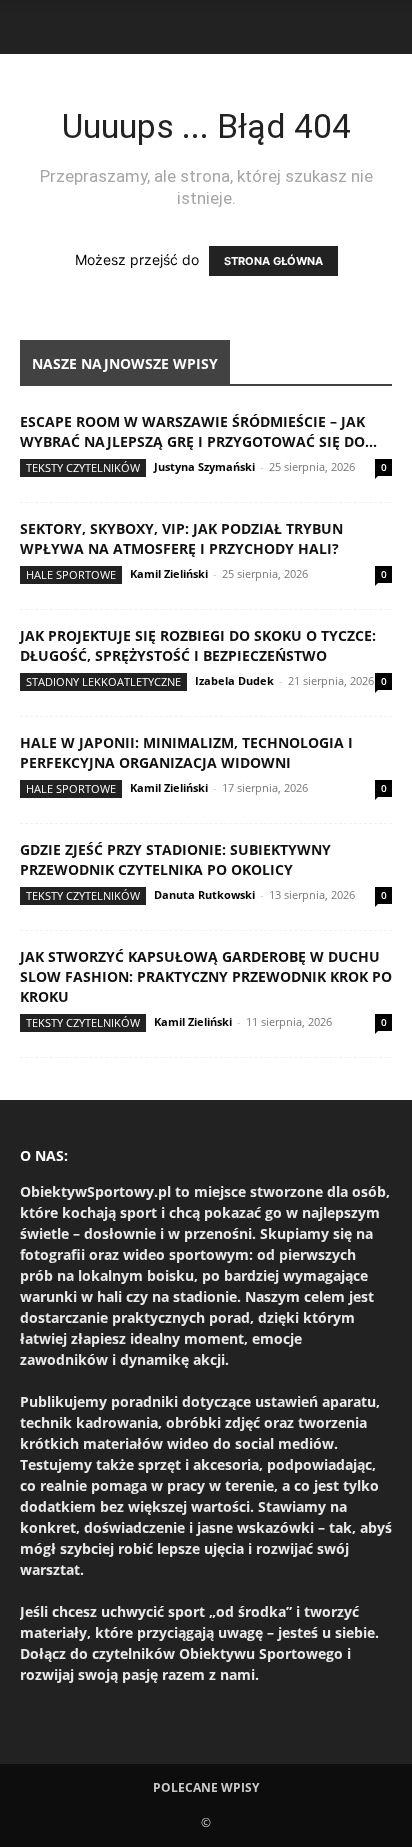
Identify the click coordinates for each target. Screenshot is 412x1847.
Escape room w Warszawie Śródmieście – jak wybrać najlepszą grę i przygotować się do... (198, 431)
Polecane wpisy (206, 1787)
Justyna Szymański (204, 466)
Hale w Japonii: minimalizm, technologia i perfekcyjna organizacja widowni (186, 752)
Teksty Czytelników (83, 467)
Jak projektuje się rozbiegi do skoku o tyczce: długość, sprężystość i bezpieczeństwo (198, 645)
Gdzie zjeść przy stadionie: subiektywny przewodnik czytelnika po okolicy (175, 859)
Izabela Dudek (234, 680)
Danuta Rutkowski (204, 894)
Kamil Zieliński (169, 573)
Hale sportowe (71, 574)
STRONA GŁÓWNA (273, 261)
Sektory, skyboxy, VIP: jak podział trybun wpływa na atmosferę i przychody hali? (181, 538)
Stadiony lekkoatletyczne (103, 681)
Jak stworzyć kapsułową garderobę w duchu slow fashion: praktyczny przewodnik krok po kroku (206, 976)
